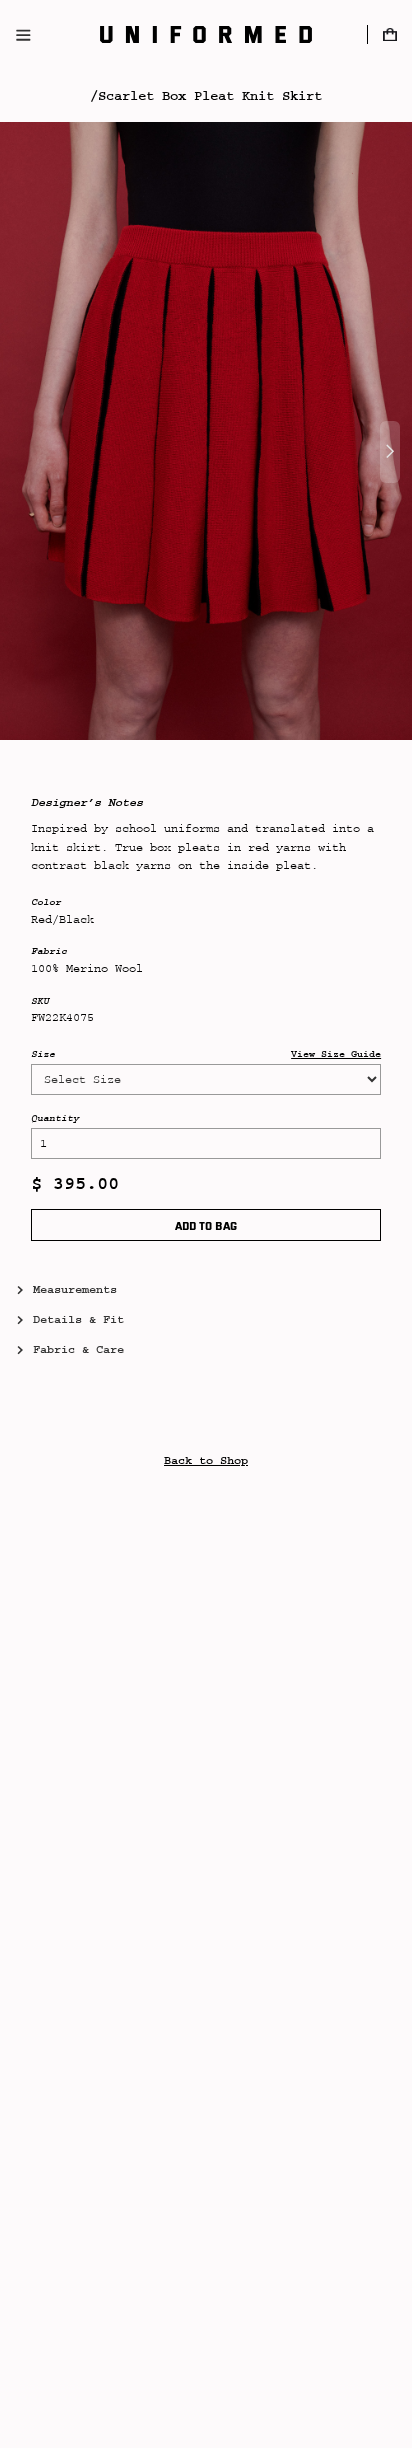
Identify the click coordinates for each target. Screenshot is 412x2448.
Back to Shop (206, 1460)
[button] (389, 34)
